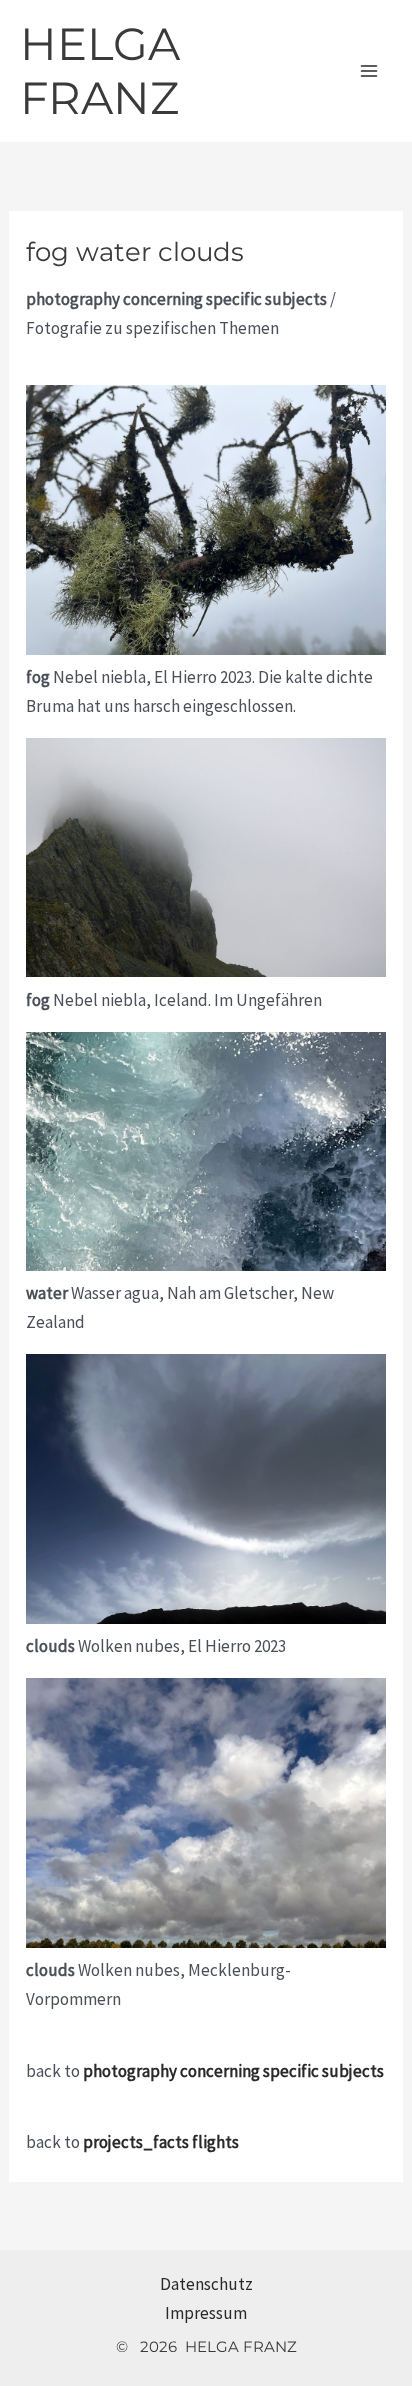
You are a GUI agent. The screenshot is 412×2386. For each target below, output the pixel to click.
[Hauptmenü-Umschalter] (370, 71)
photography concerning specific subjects (233, 2071)
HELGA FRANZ (100, 70)
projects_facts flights (161, 2142)
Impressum (206, 2313)
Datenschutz (206, 2284)
